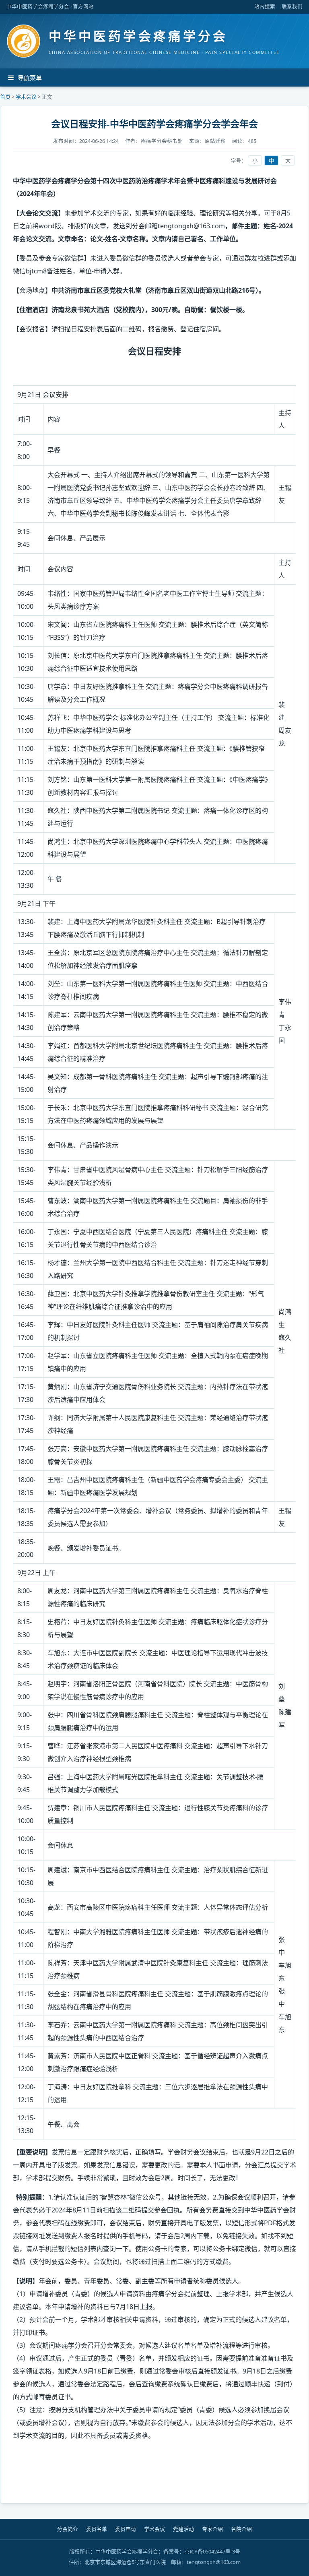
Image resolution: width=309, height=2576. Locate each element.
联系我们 (292, 7)
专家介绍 (212, 2529)
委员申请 (126, 2529)
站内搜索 (265, 7)
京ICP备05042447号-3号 (212, 2551)
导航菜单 (30, 78)
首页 (5, 97)
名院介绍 (241, 2529)
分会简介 (68, 2529)
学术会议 (26, 97)
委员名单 (97, 2529)
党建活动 (183, 2529)
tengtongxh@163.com (191, 226)
